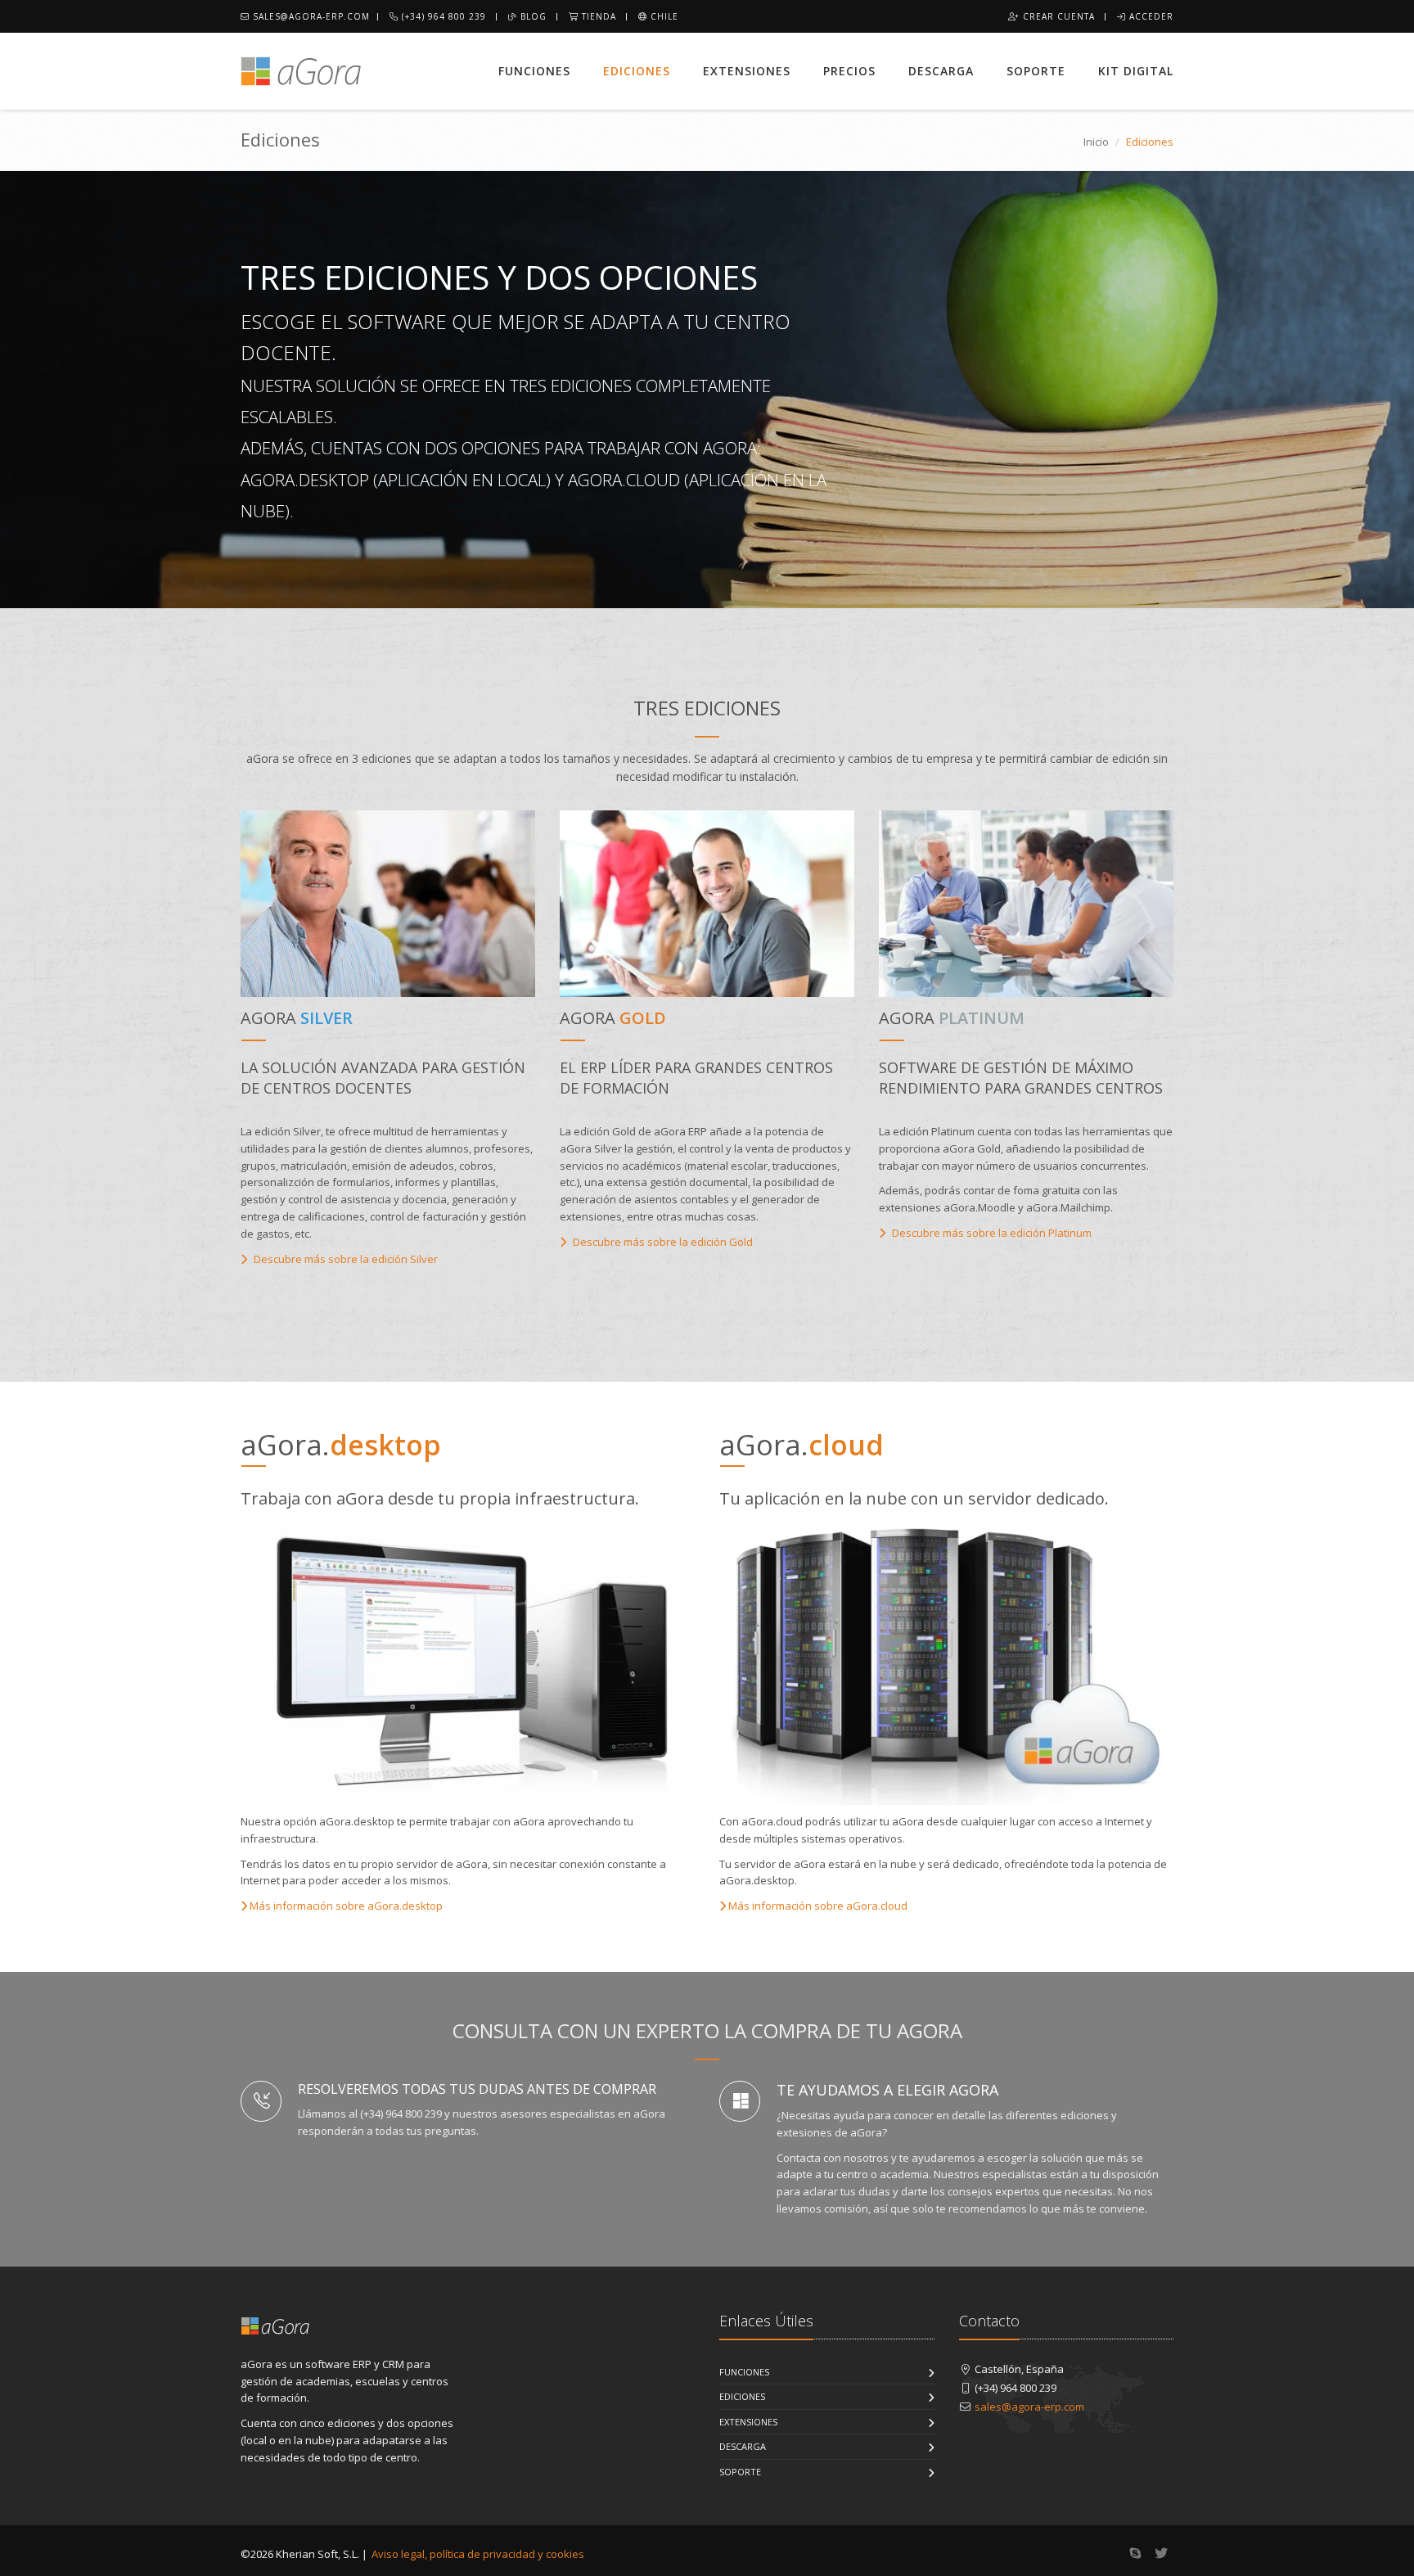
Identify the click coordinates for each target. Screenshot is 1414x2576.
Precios (849, 71)
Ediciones (637, 71)
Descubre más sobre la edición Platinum (991, 1233)
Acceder (1150, 16)
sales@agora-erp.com (310, 16)
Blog (532, 16)
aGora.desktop (305, 480)
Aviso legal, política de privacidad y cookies (478, 2554)
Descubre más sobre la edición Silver (344, 1259)
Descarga (941, 71)
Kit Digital (1136, 71)
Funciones (534, 71)
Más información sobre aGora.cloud (817, 1906)
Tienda (597, 16)
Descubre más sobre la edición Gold (662, 1242)
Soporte (1036, 71)
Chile (663, 16)
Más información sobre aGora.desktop (345, 1906)
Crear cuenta (1057, 16)
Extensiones (747, 71)
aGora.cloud (624, 480)
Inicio (1096, 142)
